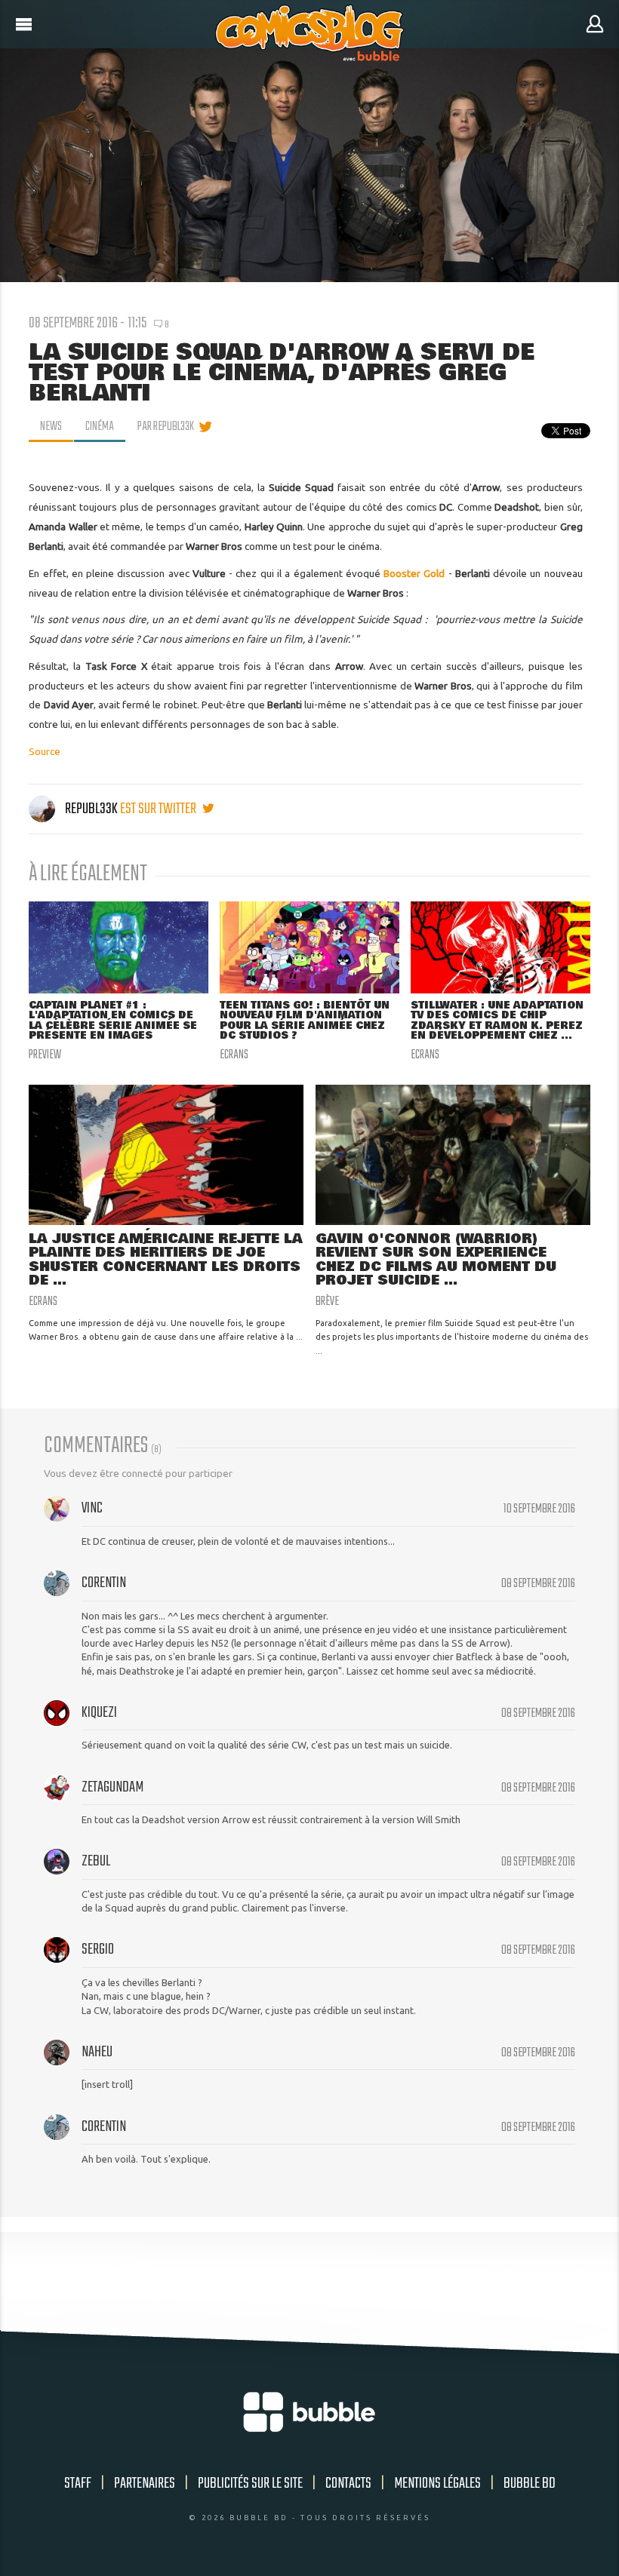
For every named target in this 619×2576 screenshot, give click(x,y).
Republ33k (91, 809)
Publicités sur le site (250, 2484)
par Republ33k (166, 427)
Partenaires (145, 2484)
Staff (78, 2484)
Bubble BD (530, 2484)
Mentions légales (437, 2484)
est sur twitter (159, 809)
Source (45, 751)
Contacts (348, 2484)
